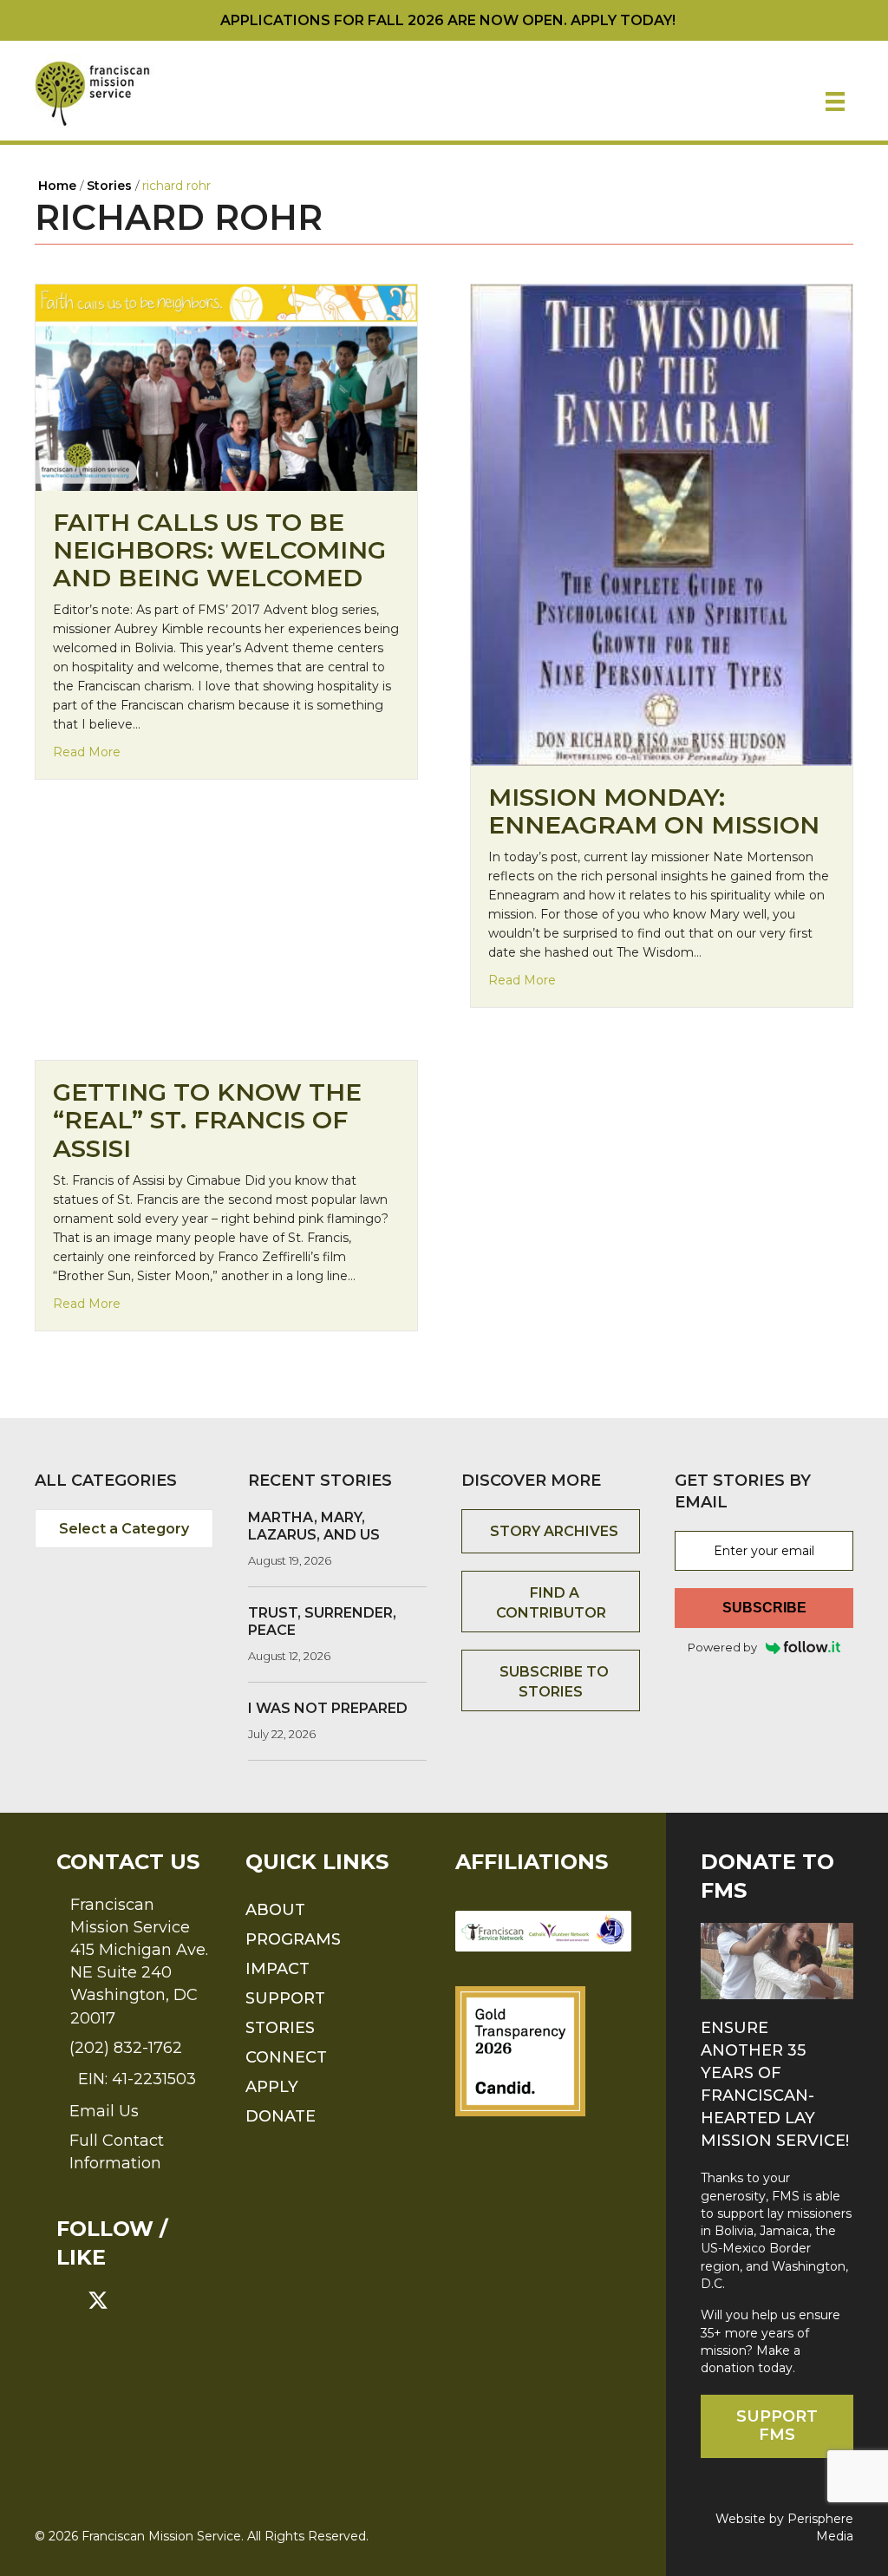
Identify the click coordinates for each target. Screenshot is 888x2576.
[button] (67, 2300)
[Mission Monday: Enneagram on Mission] (662, 524)
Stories (280, 2028)
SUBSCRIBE (764, 1608)
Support (285, 1998)
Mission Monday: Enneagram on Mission (654, 811)
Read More (87, 752)
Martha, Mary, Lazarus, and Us (314, 1526)
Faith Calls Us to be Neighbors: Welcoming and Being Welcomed (219, 550)
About (275, 1910)
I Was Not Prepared (328, 1708)
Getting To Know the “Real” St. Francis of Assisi (207, 1120)
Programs (293, 1939)
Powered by (722, 1647)
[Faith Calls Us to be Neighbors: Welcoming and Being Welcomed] (226, 386)
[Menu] (835, 101)
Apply (272, 2087)
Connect (286, 2057)
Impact (277, 1969)
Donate (281, 2116)
